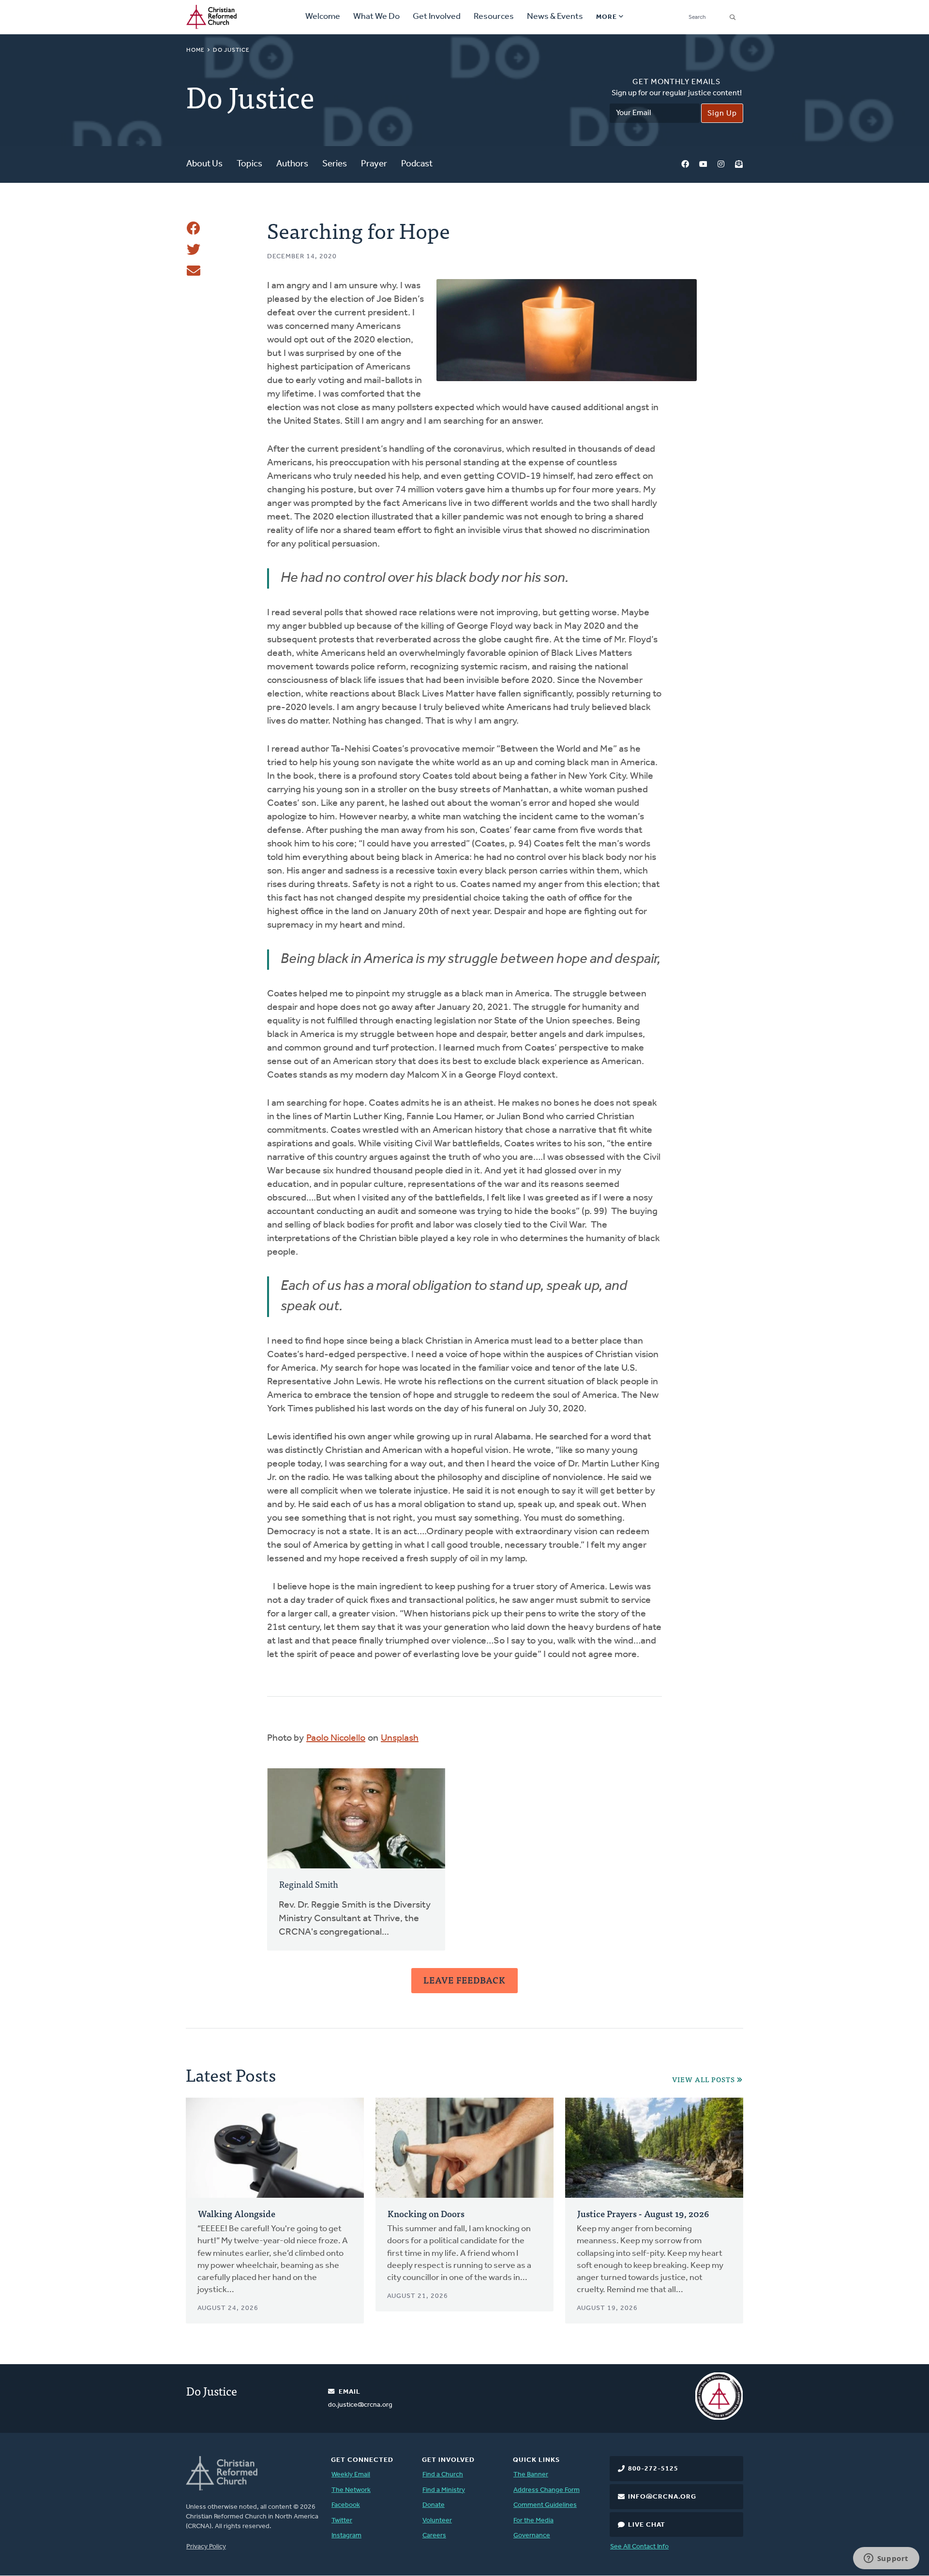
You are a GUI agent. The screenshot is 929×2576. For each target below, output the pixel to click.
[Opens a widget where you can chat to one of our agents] (886, 2559)
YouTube (703, 165)
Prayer (374, 164)
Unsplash (400, 1738)
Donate (434, 2505)
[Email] (194, 271)
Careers (434, 2536)
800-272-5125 (653, 2469)
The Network (351, 2490)
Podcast (417, 164)
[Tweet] (194, 250)
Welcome (323, 17)
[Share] (194, 228)
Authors (292, 164)
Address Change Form (547, 2490)
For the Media (533, 2521)
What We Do (376, 17)
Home (195, 50)
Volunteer (437, 2521)
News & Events (555, 17)
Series (335, 164)
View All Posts (704, 2080)
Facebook (685, 165)
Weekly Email (351, 2475)
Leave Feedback (464, 1980)
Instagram (721, 165)
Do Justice (231, 50)
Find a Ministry (444, 2490)
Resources (494, 17)
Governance (532, 2536)
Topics (249, 164)
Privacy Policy (206, 2547)
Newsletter (739, 165)
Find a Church (443, 2475)
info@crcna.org (662, 2497)
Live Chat (647, 2525)
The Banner (531, 2475)
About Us (204, 164)
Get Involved (437, 17)
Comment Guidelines (545, 2505)
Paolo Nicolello (336, 1738)
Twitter (342, 2521)
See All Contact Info (639, 2547)
